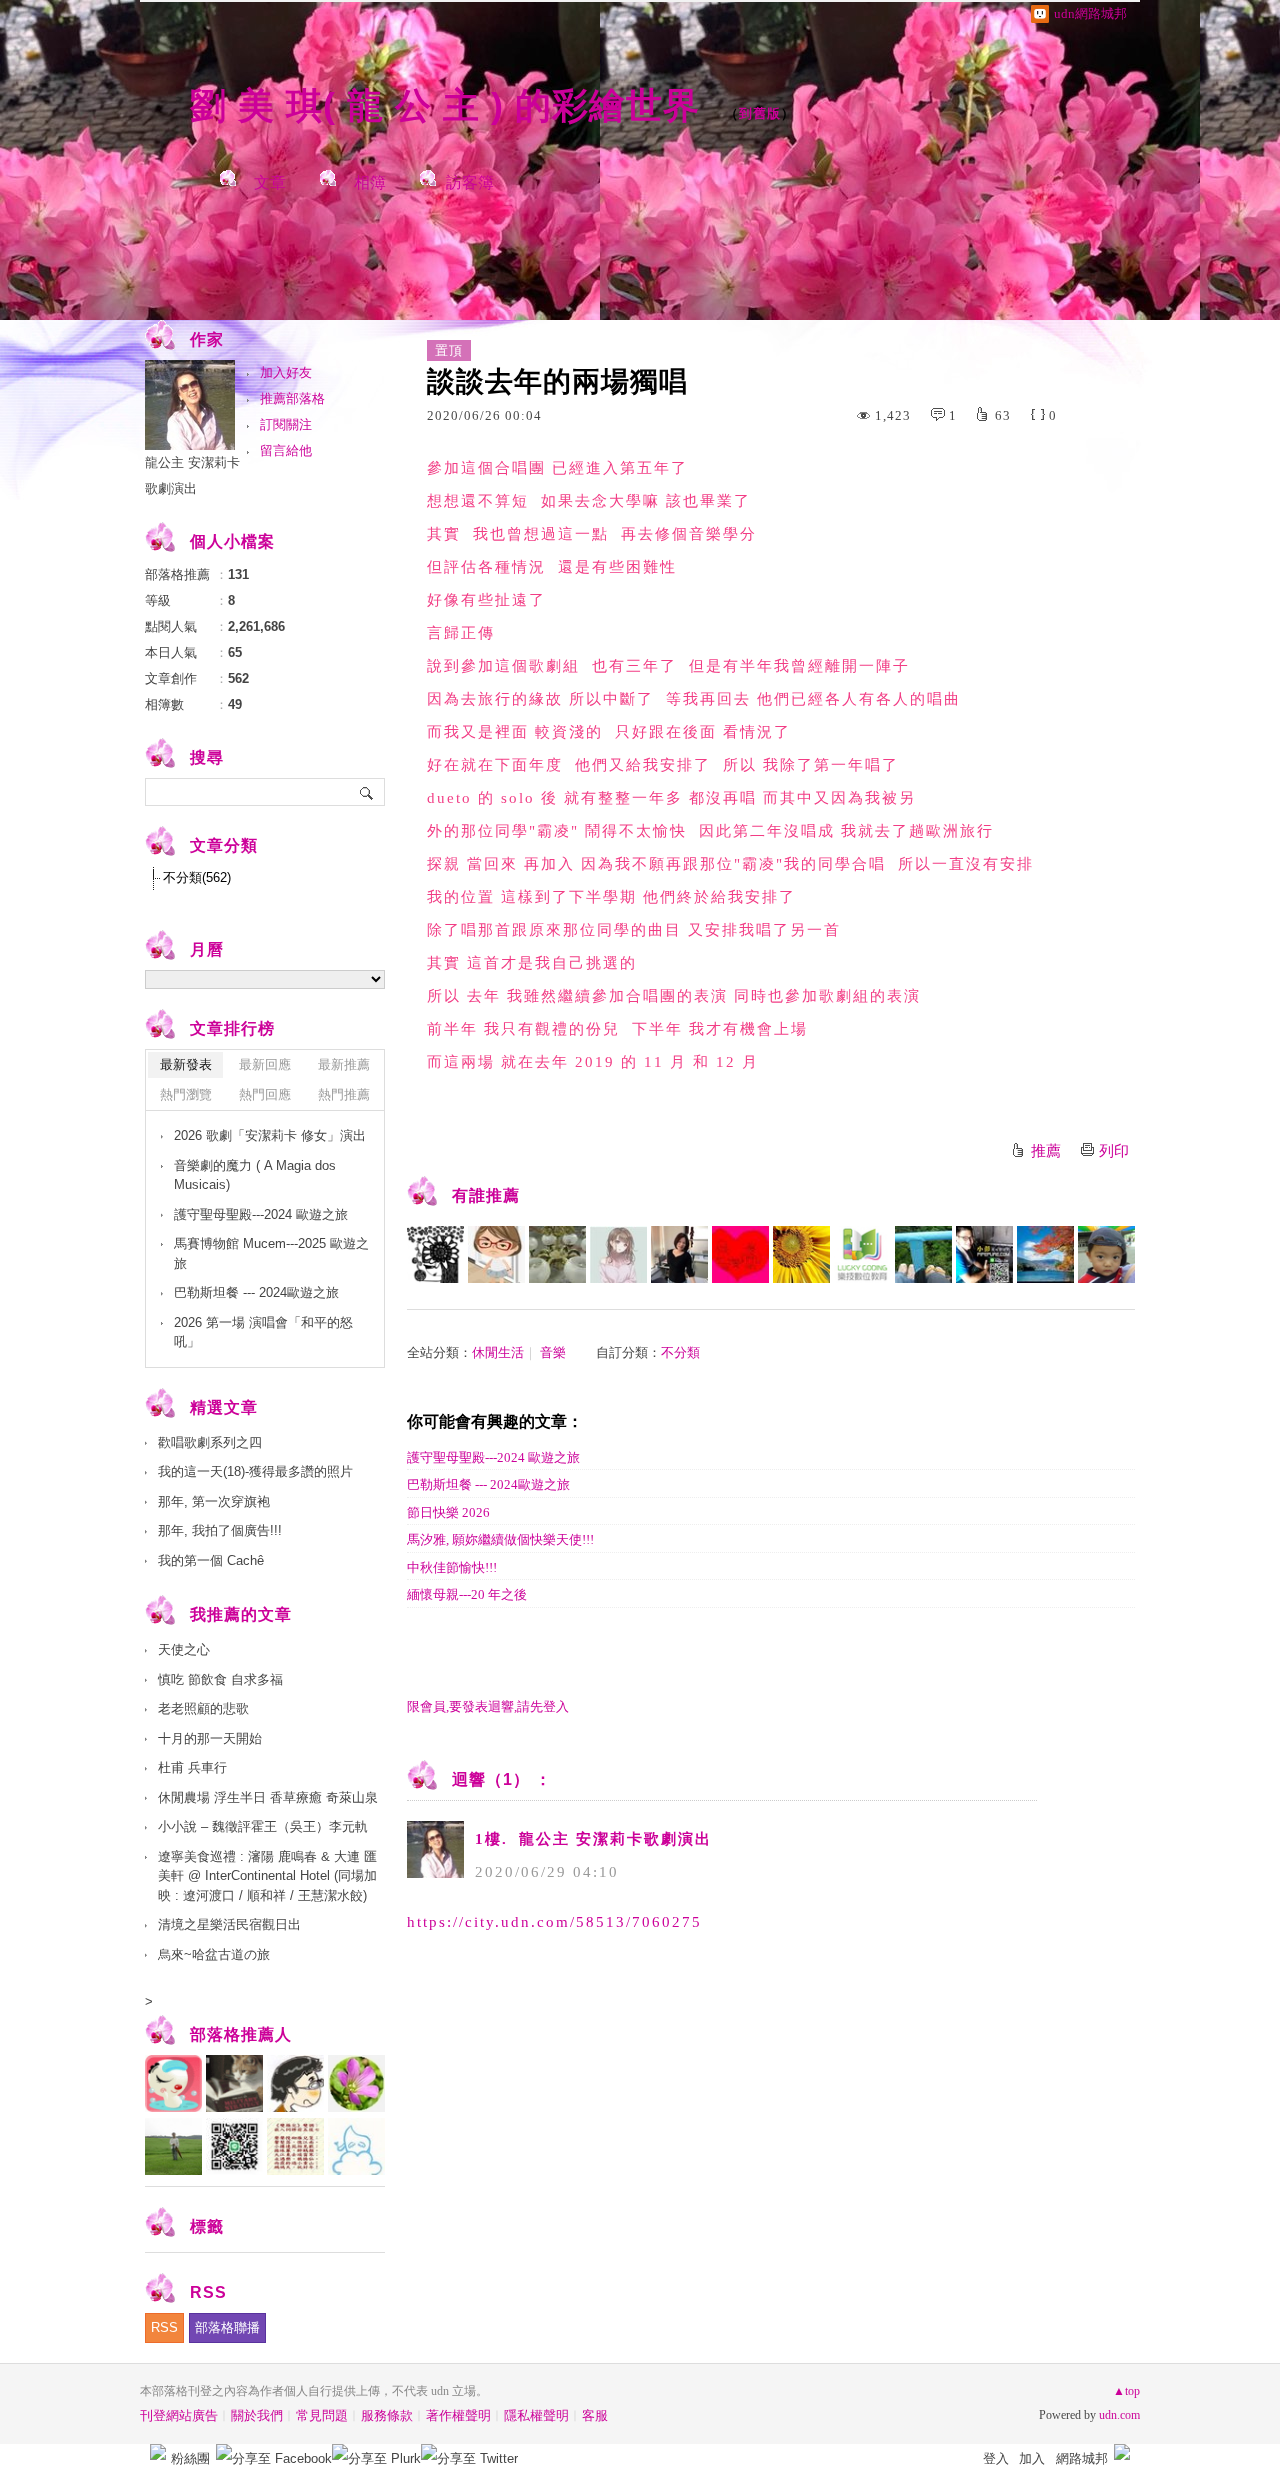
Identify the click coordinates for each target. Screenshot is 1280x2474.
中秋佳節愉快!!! (452, 1567)
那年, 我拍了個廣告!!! (220, 1530)
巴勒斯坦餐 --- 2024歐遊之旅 (488, 1484)
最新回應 (265, 1064)
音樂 (553, 1352)
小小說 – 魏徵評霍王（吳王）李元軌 (263, 1826)
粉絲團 (190, 2458)
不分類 (680, 1352)
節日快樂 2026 (448, 1512)
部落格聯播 (227, 2327)
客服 (595, 2415)
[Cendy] (496, 1254)
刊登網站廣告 (179, 2415)
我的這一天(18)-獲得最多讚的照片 (255, 1471)
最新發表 (186, 1064)
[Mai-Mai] (1106, 1254)
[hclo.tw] (984, 1254)
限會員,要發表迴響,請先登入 (488, 1706)
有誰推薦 (486, 1195)
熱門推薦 (344, 1094)
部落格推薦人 (241, 2034)
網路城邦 (1082, 2458)
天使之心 (184, 1649)
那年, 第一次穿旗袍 (214, 1501)
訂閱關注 (286, 424)
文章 (270, 182)
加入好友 (286, 372)
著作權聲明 (458, 2415)
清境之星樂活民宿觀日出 (229, 1924)
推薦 (1046, 1151)
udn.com (1119, 2415)
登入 (996, 2458)
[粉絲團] (158, 2452)
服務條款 (387, 2415)
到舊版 (760, 113)
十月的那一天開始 (210, 1738)
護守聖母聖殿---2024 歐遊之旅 (493, 1457)
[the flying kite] (923, 1254)
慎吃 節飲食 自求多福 (220, 1679)
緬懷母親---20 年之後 (467, 1594)
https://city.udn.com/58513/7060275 (554, 1922)
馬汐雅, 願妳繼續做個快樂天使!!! (500, 1539)
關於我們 (257, 2415)
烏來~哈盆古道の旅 (214, 1954)
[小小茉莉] (679, 1254)
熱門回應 (265, 1094)
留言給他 (286, 450)
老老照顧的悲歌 (203, 1708)
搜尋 (367, 792)
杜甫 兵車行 (192, 1767)
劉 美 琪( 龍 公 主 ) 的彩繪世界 (450, 105)
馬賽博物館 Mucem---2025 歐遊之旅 (271, 1253)
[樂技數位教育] (862, 1254)
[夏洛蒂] (435, 1254)
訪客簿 (470, 182)
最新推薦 (344, 1064)
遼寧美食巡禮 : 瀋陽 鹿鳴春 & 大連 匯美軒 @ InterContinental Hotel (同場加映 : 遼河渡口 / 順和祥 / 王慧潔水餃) (267, 1876)
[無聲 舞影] (801, 1254)
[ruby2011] (740, 1254)
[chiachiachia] (557, 1254)
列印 (1114, 1151)
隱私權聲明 (536, 2415)
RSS (164, 2327)
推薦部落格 (292, 398)
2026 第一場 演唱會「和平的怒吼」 (263, 1332)
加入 (1032, 2458)
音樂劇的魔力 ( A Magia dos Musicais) (255, 1175)
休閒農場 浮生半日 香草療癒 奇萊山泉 (268, 1797)
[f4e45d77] (618, 1254)
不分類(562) (197, 877)
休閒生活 (498, 1352)
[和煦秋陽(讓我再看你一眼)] (1045, 1254)
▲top (1126, 2391)
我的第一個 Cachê (211, 1560)
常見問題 (322, 2415)
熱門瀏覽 (186, 1094)
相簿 (370, 182)
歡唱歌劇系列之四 (210, 1442)
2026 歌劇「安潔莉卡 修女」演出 (270, 1135)
